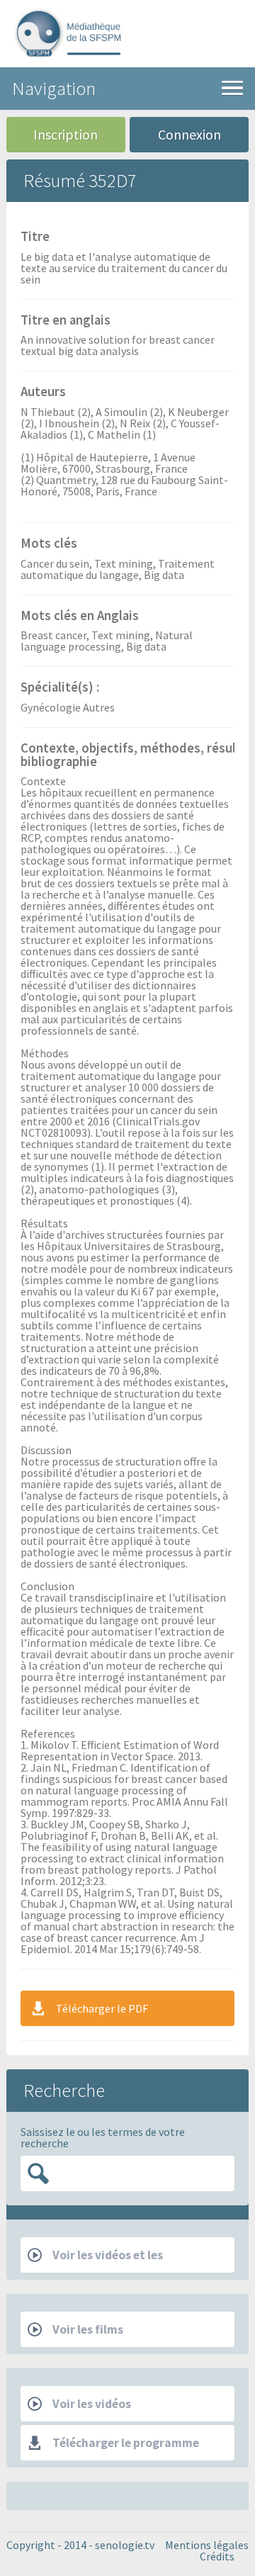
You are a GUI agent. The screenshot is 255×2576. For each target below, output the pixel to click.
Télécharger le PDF (102, 2008)
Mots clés (49, 544)
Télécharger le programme (126, 2443)
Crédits (217, 2556)
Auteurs (43, 393)
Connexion (189, 134)
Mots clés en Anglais (80, 617)
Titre (35, 237)
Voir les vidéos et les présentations (95, 2260)
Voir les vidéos (92, 2404)
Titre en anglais (66, 321)
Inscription (66, 134)
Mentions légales (207, 2545)
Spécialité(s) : (60, 688)
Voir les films (88, 2329)
